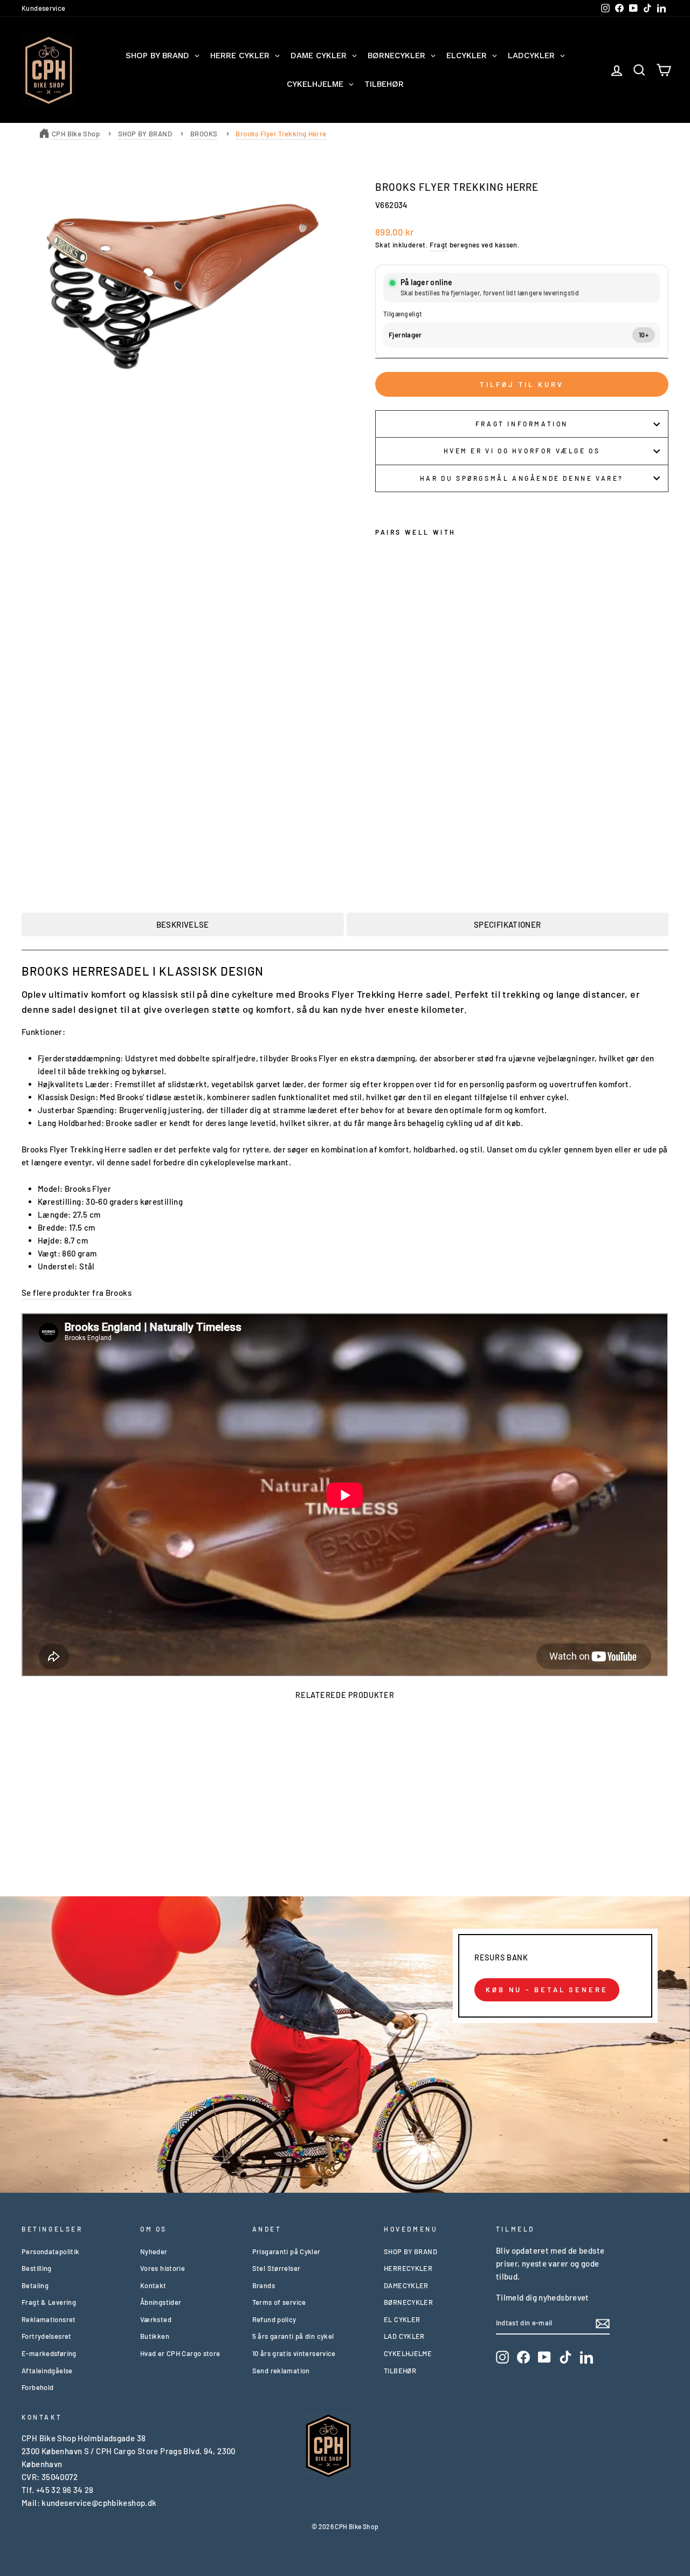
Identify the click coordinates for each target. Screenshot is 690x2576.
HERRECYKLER (408, 2268)
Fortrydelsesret (47, 2336)
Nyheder (154, 2252)
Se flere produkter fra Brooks (77, 1293)
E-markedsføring (49, 2353)
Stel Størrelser (277, 2268)
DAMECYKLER (406, 2285)
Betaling (35, 2285)
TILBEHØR (400, 2371)
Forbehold (37, 2387)
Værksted (156, 2319)
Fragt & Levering (49, 2302)
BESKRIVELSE (183, 924)
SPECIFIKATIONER (508, 924)
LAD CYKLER (404, 2336)
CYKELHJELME (408, 2353)
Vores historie (163, 2268)
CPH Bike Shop (76, 134)
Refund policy (274, 2319)
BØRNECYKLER (408, 2302)
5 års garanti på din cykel (293, 2336)
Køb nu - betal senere (547, 1990)
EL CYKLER (402, 2319)
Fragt (439, 245)
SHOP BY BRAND (145, 134)
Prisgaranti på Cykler (287, 2252)
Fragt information (522, 424)
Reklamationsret (49, 2319)
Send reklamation (281, 2371)
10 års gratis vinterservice (294, 2353)
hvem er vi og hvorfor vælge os (522, 451)
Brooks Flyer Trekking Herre (281, 134)
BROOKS (204, 134)
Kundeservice (44, 8)
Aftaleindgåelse (47, 2371)
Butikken (155, 2336)
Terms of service (279, 2302)
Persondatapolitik (50, 2252)
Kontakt (153, 2285)
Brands (264, 2285)
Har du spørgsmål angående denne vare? (522, 478)
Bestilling (37, 2268)
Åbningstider (161, 2302)
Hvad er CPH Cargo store (180, 2353)
